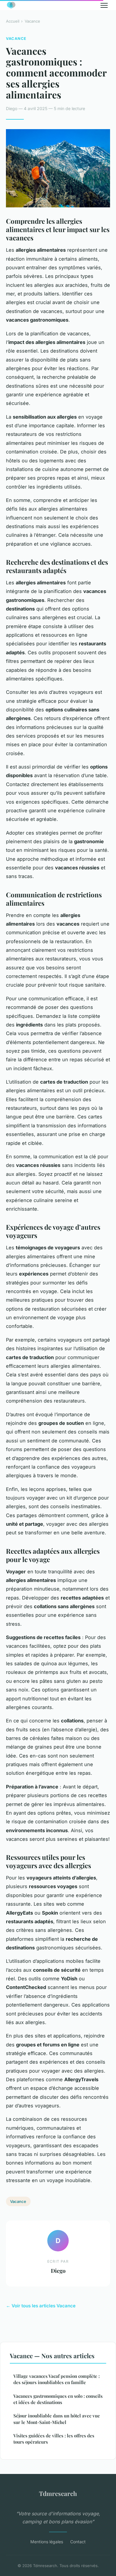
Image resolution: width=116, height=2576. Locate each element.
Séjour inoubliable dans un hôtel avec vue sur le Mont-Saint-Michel (57, 2419)
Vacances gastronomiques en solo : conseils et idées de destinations (58, 2399)
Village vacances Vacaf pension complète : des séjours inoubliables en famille (57, 2379)
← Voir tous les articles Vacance (41, 2306)
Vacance (32, 21)
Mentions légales (47, 2542)
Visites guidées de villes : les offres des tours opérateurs (54, 2439)
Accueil (13, 21)
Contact (78, 2542)
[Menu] (104, 5)
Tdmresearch (58, 2493)
